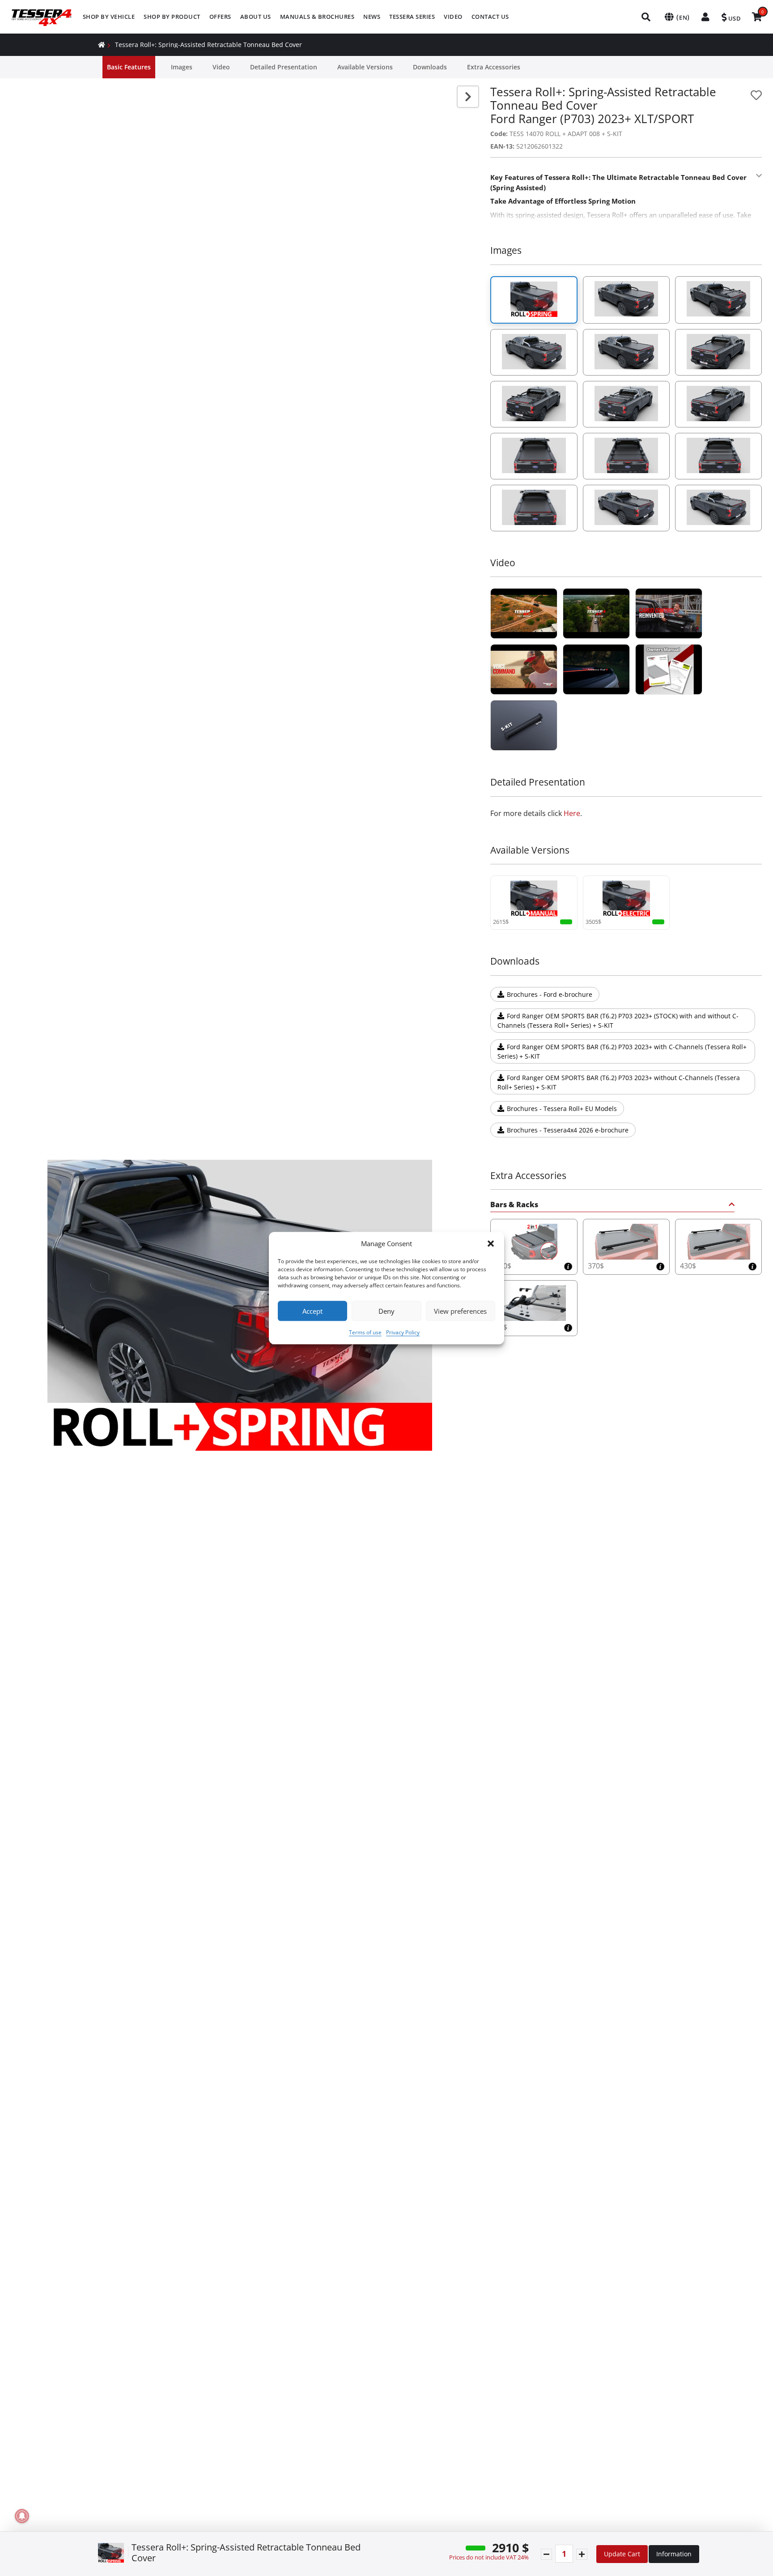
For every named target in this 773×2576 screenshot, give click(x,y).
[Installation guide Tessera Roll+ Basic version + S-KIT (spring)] (524, 725)
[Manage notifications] (22, 2516)
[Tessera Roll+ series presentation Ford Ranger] (596, 669)
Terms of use (365, 1332)
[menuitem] (109, 17)
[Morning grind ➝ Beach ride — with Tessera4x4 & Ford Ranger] (669, 613)
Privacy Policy (403, 1332)
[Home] (102, 45)
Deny (386, 1311)
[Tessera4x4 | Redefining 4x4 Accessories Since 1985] (524, 613)
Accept (312, 1311)
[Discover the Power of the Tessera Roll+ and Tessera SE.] (524, 669)
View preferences (460, 1311)
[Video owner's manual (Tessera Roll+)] (669, 669)
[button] (491, 1243)
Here (572, 813)
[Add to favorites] (756, 95)
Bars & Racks (514, 1205)
